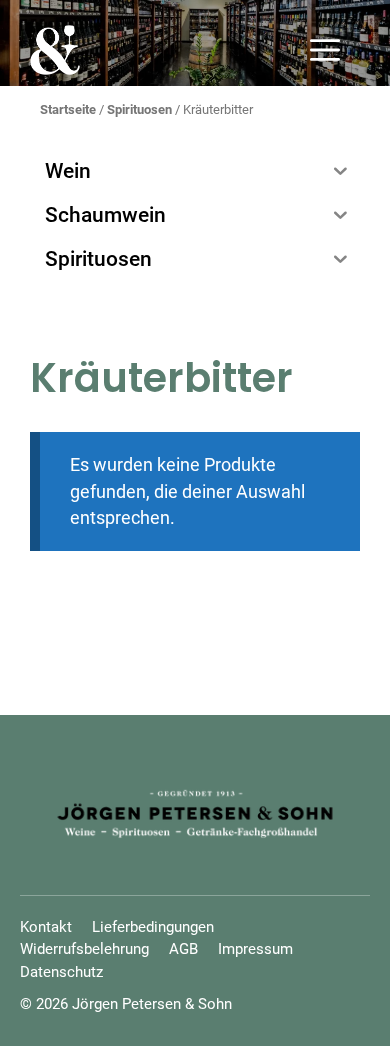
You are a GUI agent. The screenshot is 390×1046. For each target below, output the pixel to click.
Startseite (68, 109)
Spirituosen (139, 109)
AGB (183, 949)
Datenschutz (61, 972)
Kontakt (46, 927)
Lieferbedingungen (153, 927)
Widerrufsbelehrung (84, 949)
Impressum (255, 949)
